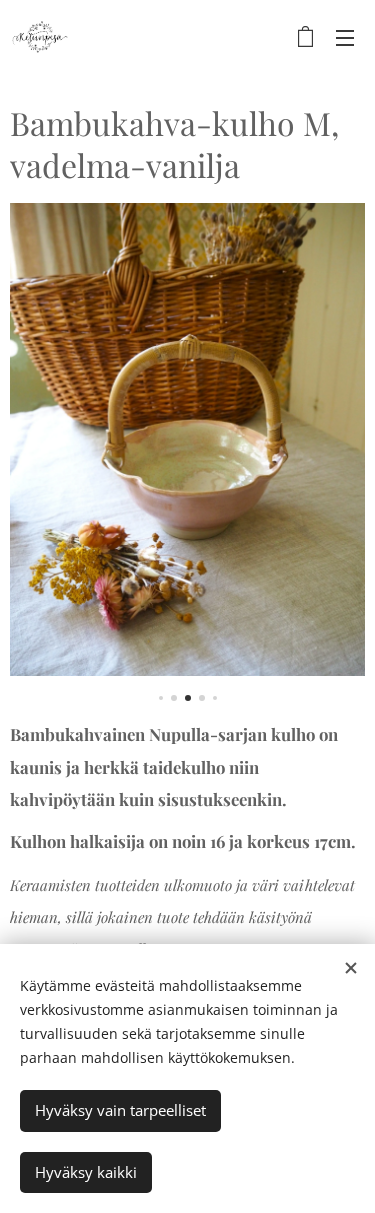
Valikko (345, 37)
